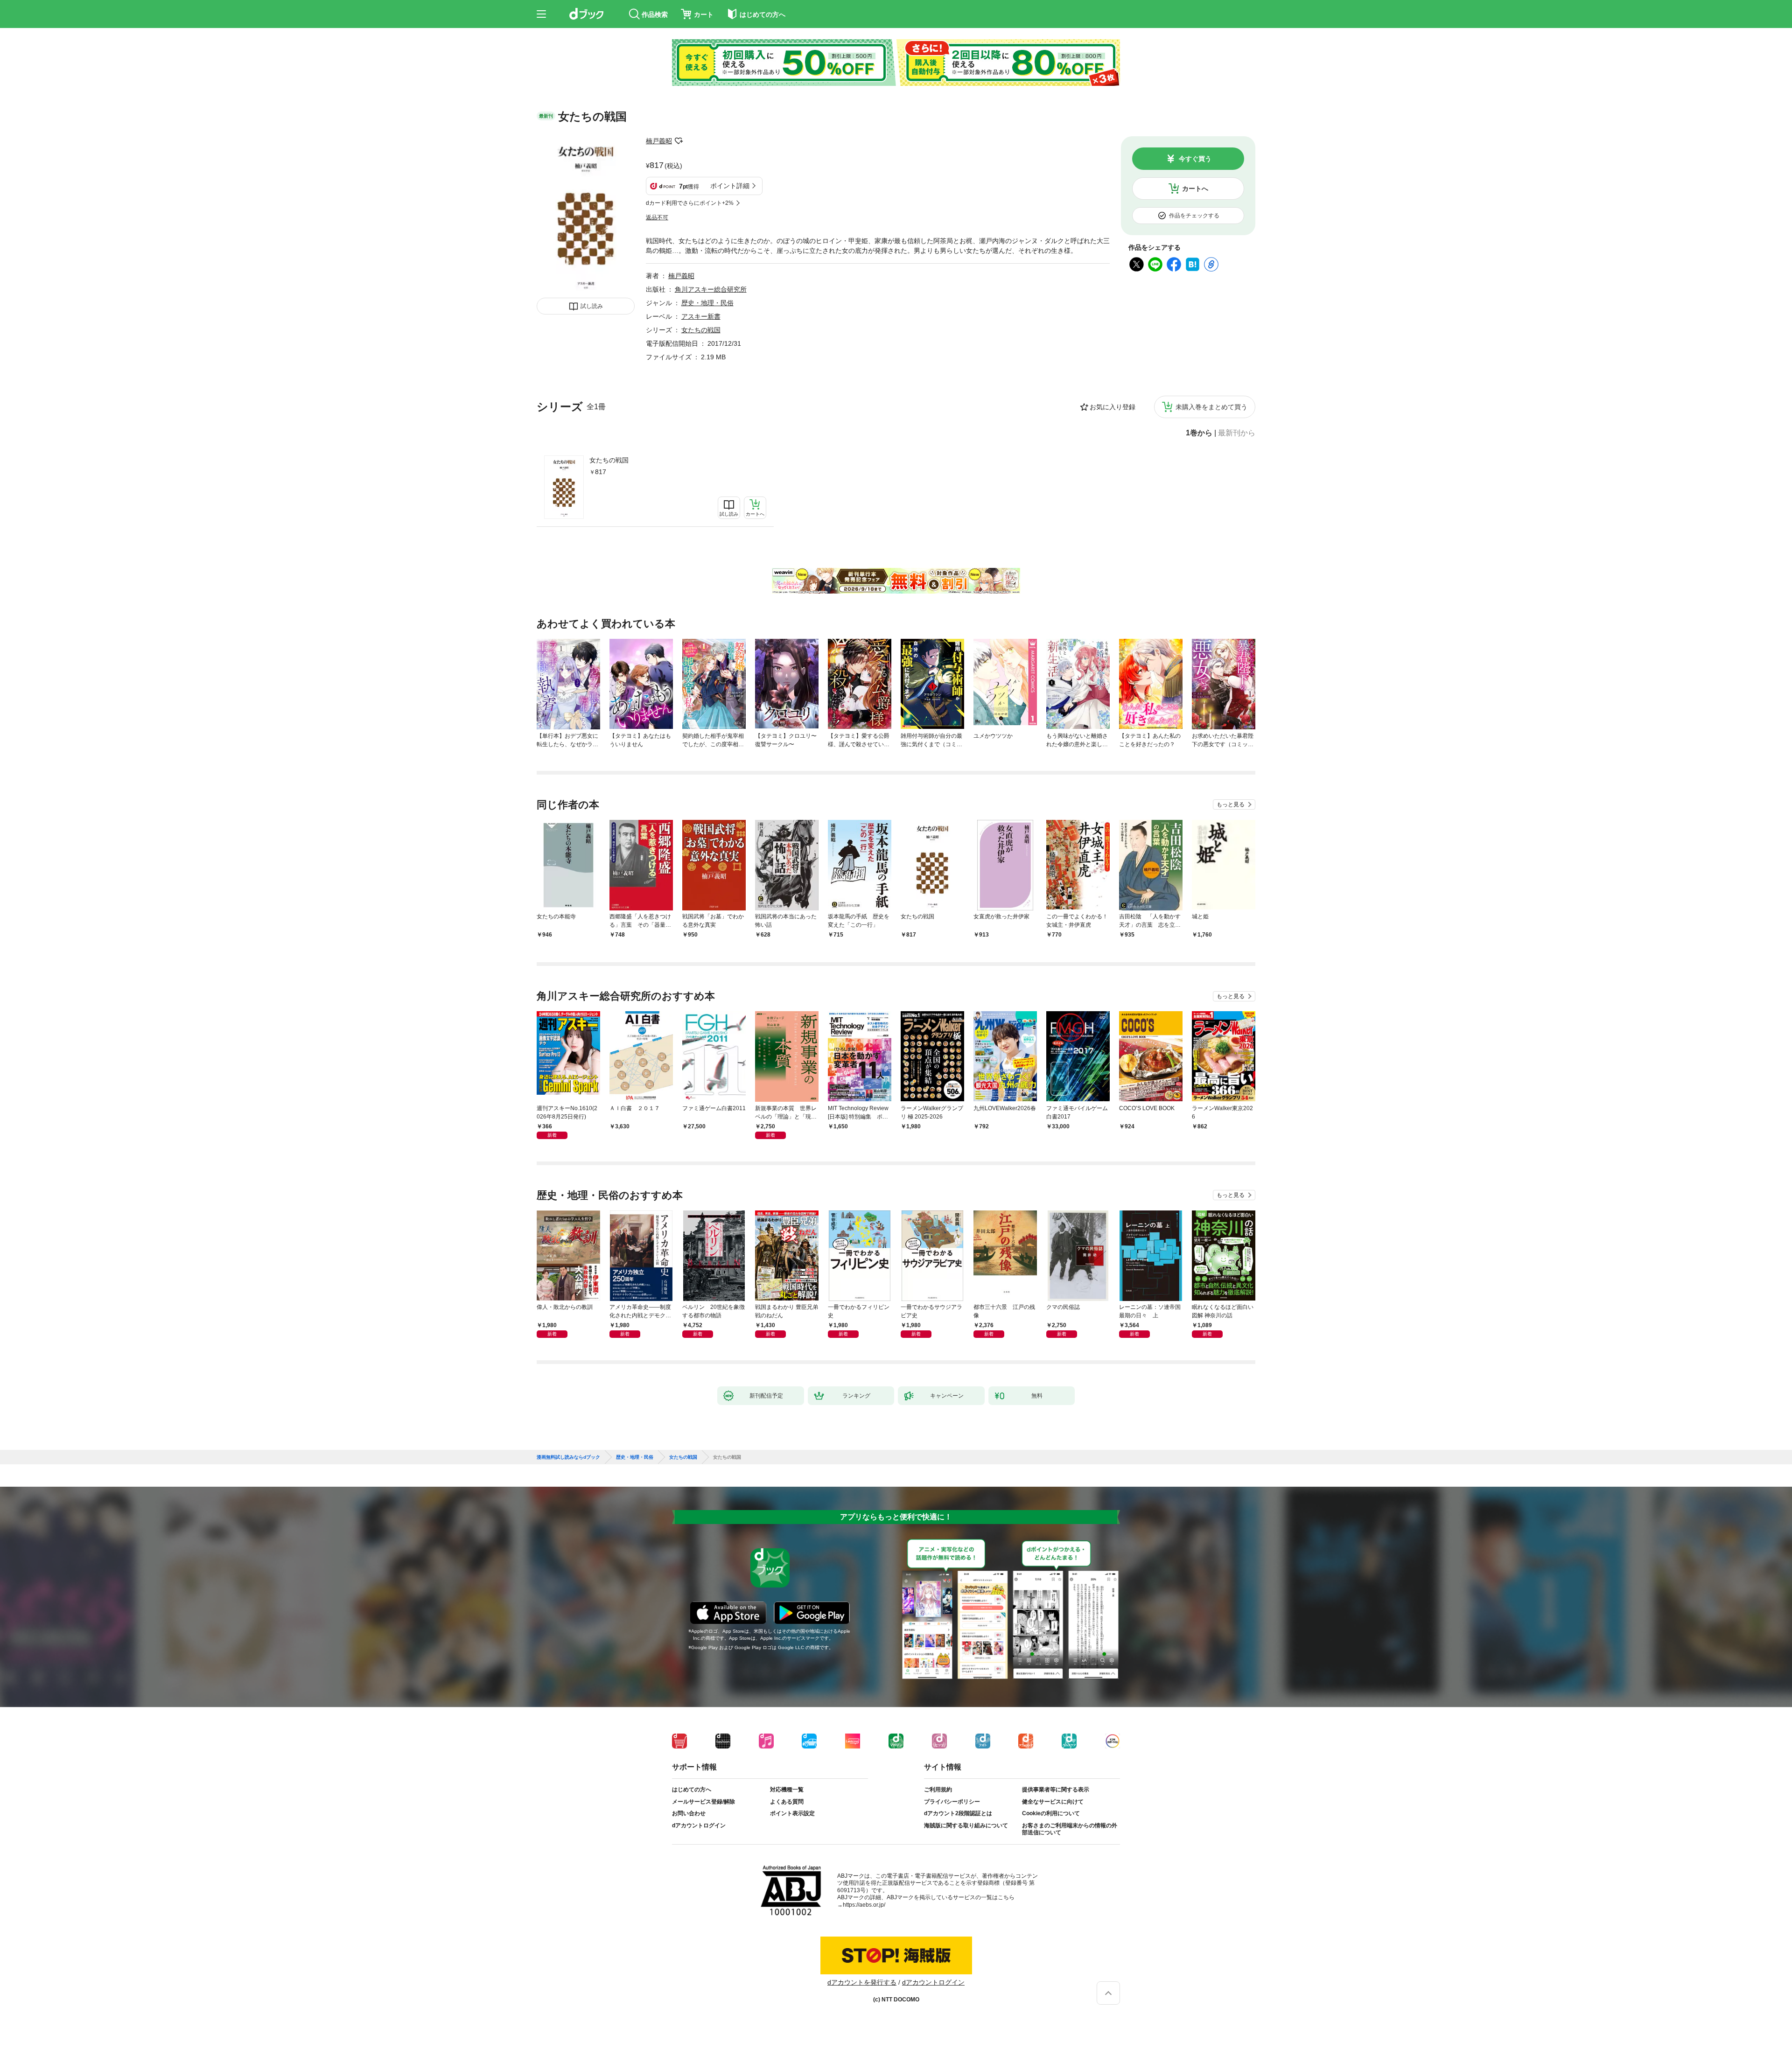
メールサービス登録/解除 (703, 1802)
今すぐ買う (1195, 159)
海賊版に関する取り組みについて (966, 1825)
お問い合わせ (689, 1813)
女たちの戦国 (609, 460)
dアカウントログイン (699, 1825)
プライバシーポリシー (952, 1802)
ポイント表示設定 (792, 1813)
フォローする (679, 141)
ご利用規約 (938, 1790)
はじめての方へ (692, 1790)
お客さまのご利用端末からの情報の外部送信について (1070, 1829)
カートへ (1195, 189)
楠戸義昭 (659, 141)
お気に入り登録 (1113, 407)
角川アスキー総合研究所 (711, 289)
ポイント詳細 (730, 186)
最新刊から (1237, 433)
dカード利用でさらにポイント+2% (690, 203)
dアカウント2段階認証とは (958, 1813)
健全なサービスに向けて (1053, 1802)
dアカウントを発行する (862, 1982)
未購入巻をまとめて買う (1211, 407)
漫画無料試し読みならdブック (568, 1457)
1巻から (1199, 433)
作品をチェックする (1194, 216)
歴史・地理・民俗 (707, 303)
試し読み (592, 306)
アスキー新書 (701, 316)
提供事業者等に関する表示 (1056, 1790)
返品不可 (657, 217)
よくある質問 (787, 1802)
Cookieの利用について (1051, 1813)
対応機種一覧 (787, 1790)
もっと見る (1231, 804)
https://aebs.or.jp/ (864, 1905)
